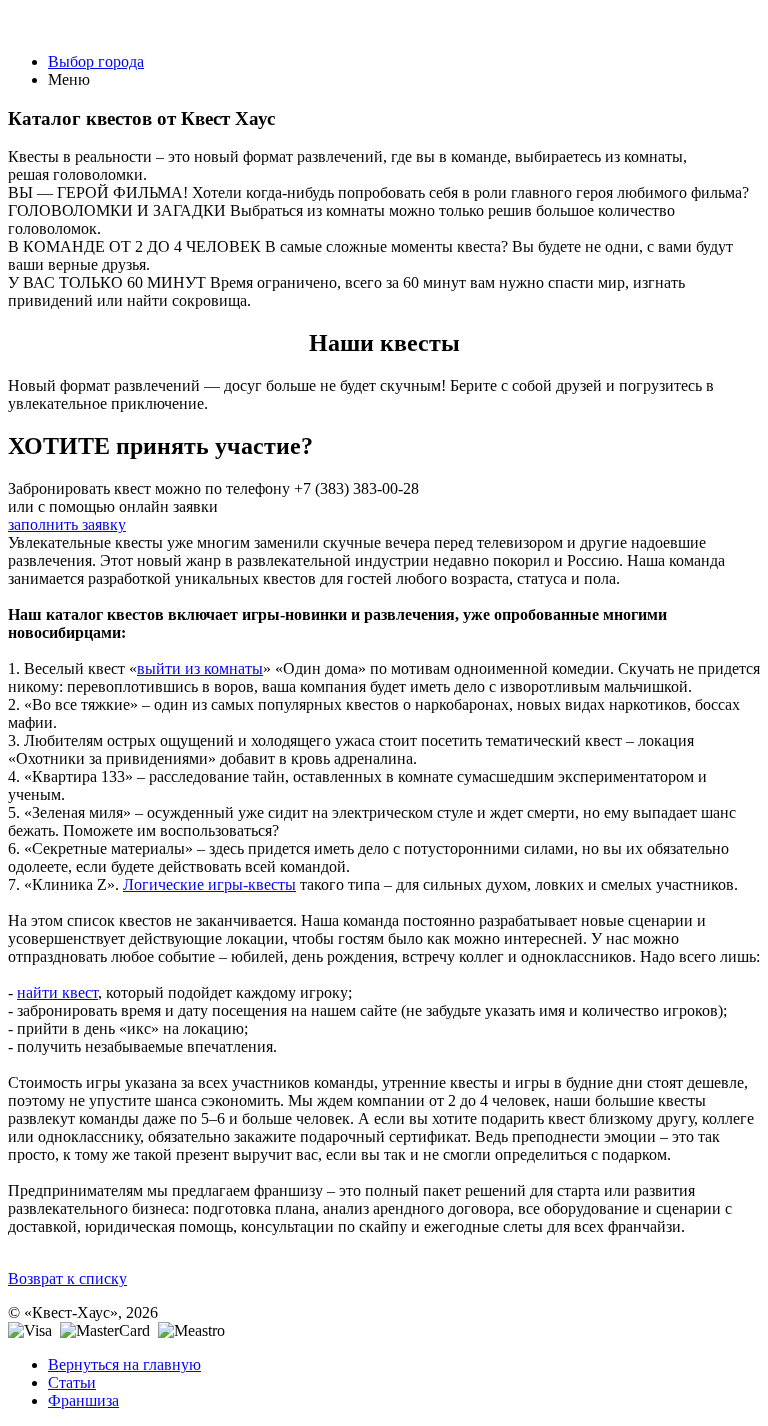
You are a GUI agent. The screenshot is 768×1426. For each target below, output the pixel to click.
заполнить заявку (67, 524)
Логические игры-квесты (209, 884)
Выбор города (96, 61)
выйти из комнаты (200, 668)
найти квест (57, 992)
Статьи (72, 1382)
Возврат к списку (67, 1278)
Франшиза (83, 1400)
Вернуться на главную (124, 1364)
